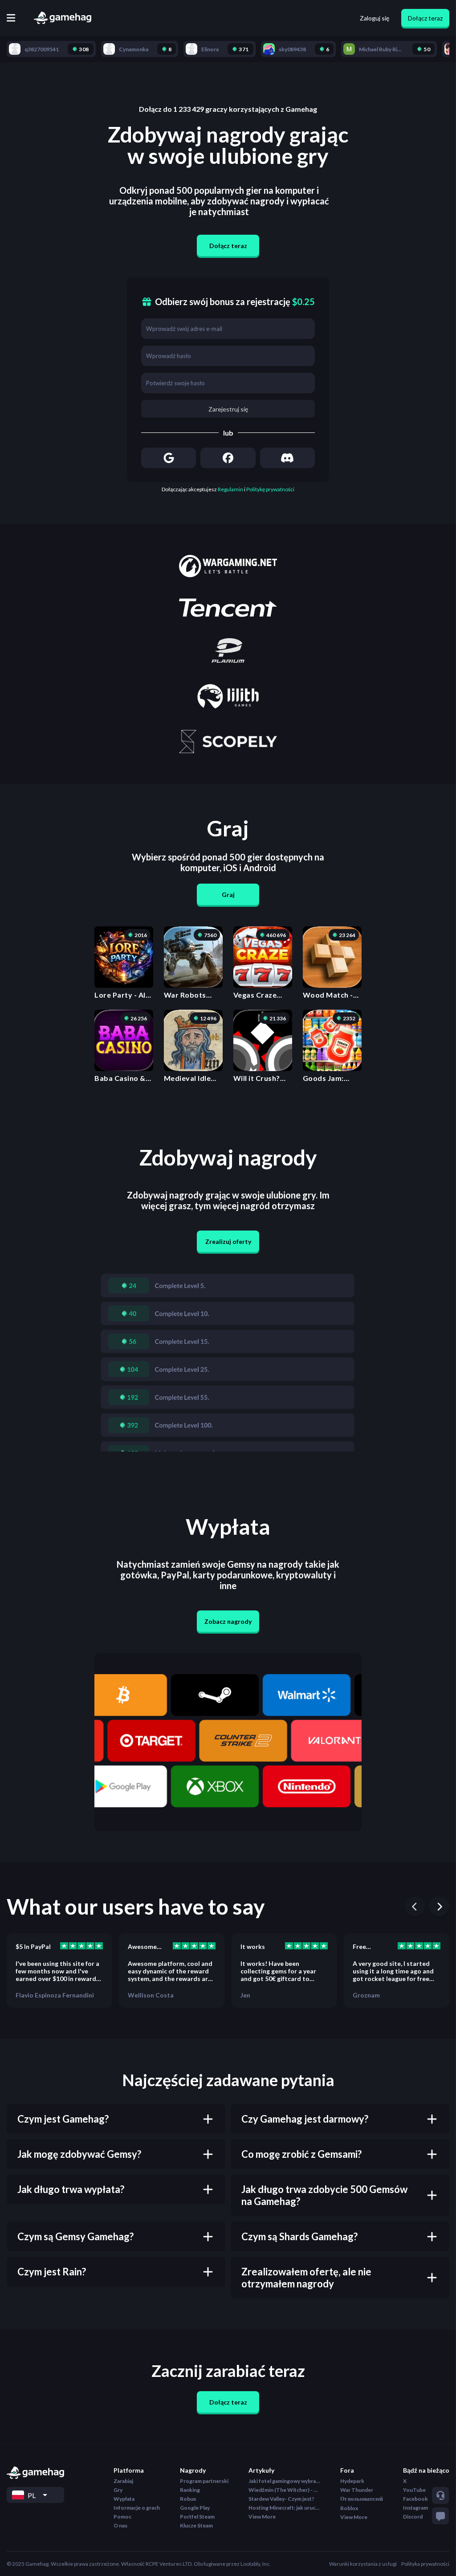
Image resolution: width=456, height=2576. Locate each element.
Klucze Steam (196, 2525)
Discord (413, 2517)
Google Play (195, 2508)
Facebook (415, 2499)
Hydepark (352, 2481)
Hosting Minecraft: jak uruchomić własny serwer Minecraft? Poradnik (284, 2508)
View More (262, 2517)
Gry (118, 2490)
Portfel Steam (197, 2517)
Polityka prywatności (425, 2564)
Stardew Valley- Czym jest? (281, 2499)
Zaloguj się (375, 18)
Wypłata (124, 2499)
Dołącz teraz (425, 18)
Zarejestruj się (228, 409)
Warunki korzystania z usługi (363, 2564)
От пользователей (362, 2499)
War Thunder (357, 2490)
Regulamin (230, 489)
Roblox (349, 2508)
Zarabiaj (123, 2481)
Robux (188, 2499)
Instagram (415, 2508)
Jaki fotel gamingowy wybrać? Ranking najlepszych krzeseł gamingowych (284, 2481)
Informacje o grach (137, 2508)
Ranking (190, 2490)
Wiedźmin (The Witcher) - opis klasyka (284, 2490)
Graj (228, 895)
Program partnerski (204, 2481)
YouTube (414, 2490)
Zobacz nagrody (228, 1621)
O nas (120, 2525)
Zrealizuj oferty (228, 1241)
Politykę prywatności (270, 489)
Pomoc (122, 2517)
